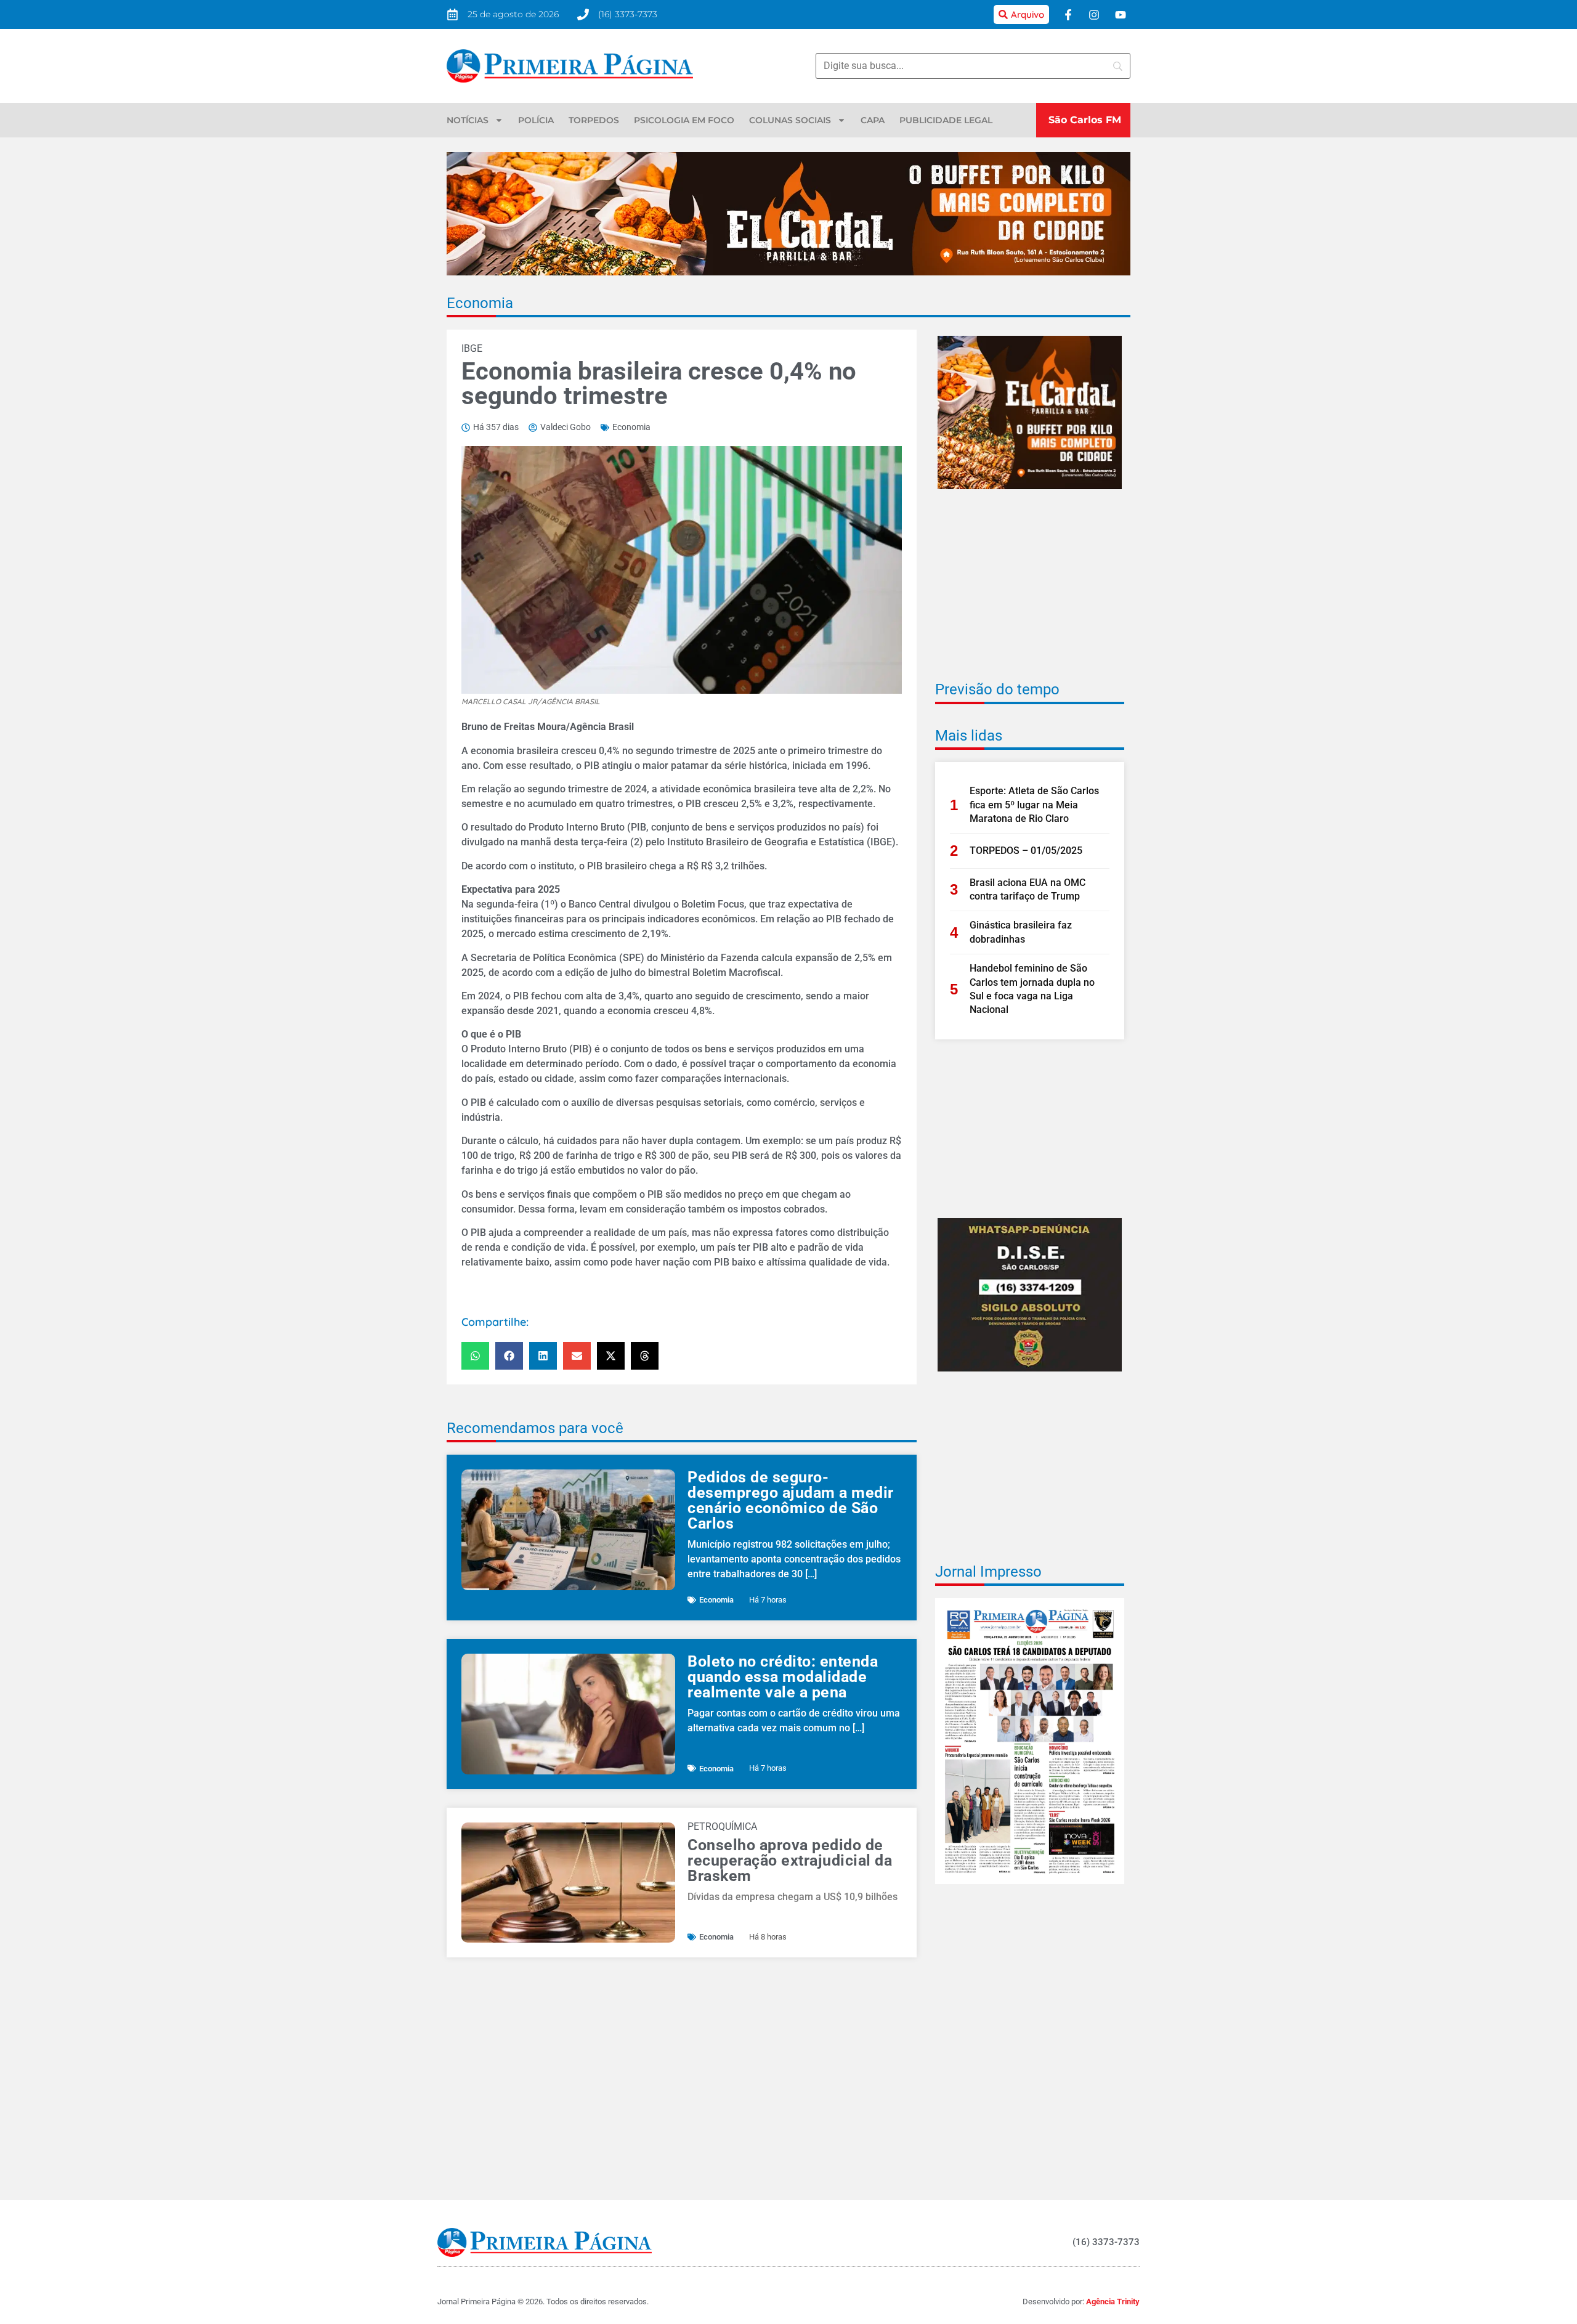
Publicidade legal (946, 120)
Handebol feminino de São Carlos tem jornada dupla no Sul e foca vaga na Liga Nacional (1032, 989)
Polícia (536, 120)
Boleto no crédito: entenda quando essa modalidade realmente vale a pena (783, 1677)
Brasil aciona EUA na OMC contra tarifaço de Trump (1028, 889)
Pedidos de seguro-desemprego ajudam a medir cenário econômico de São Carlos (791, 1500)
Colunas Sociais (790, 120)
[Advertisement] (1030, 593)
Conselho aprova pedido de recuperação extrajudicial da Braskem (790, 1860)
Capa (873, 120)
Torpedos (594, 120)
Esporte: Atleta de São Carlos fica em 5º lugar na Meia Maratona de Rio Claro (1034, 805)
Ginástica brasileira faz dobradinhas (1021, 932)
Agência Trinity (1113, 2302)
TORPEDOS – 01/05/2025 (1026, 851)
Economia (480, 303)
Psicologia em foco (684, 120)
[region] (1417, 2235)
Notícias (468, 120)
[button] (475, 1356)
